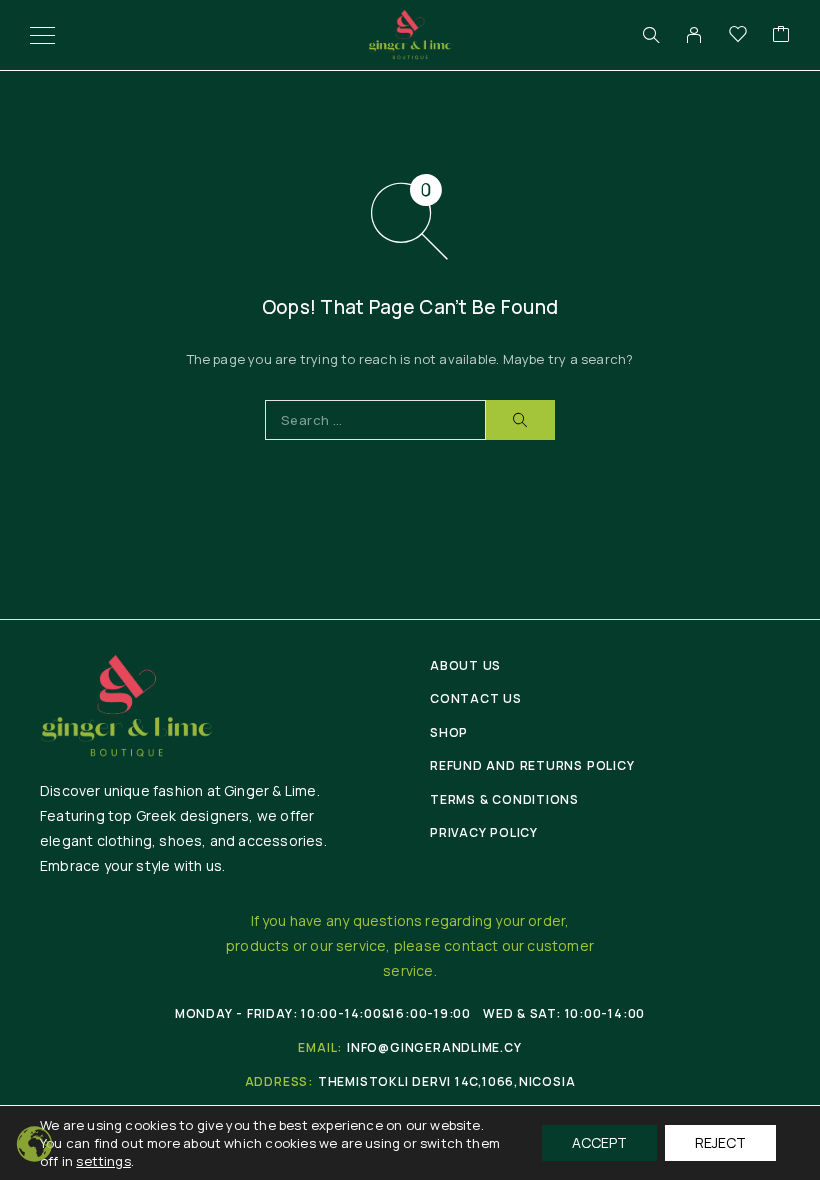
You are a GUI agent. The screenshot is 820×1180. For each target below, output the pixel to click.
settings (103, 1161)
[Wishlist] (738, 35)
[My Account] (694, 35)
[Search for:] (375, 420)
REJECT (720, 1142)
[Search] (651, 35)
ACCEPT (599, 1142)
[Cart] (781, 35)
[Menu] (42, 35)
